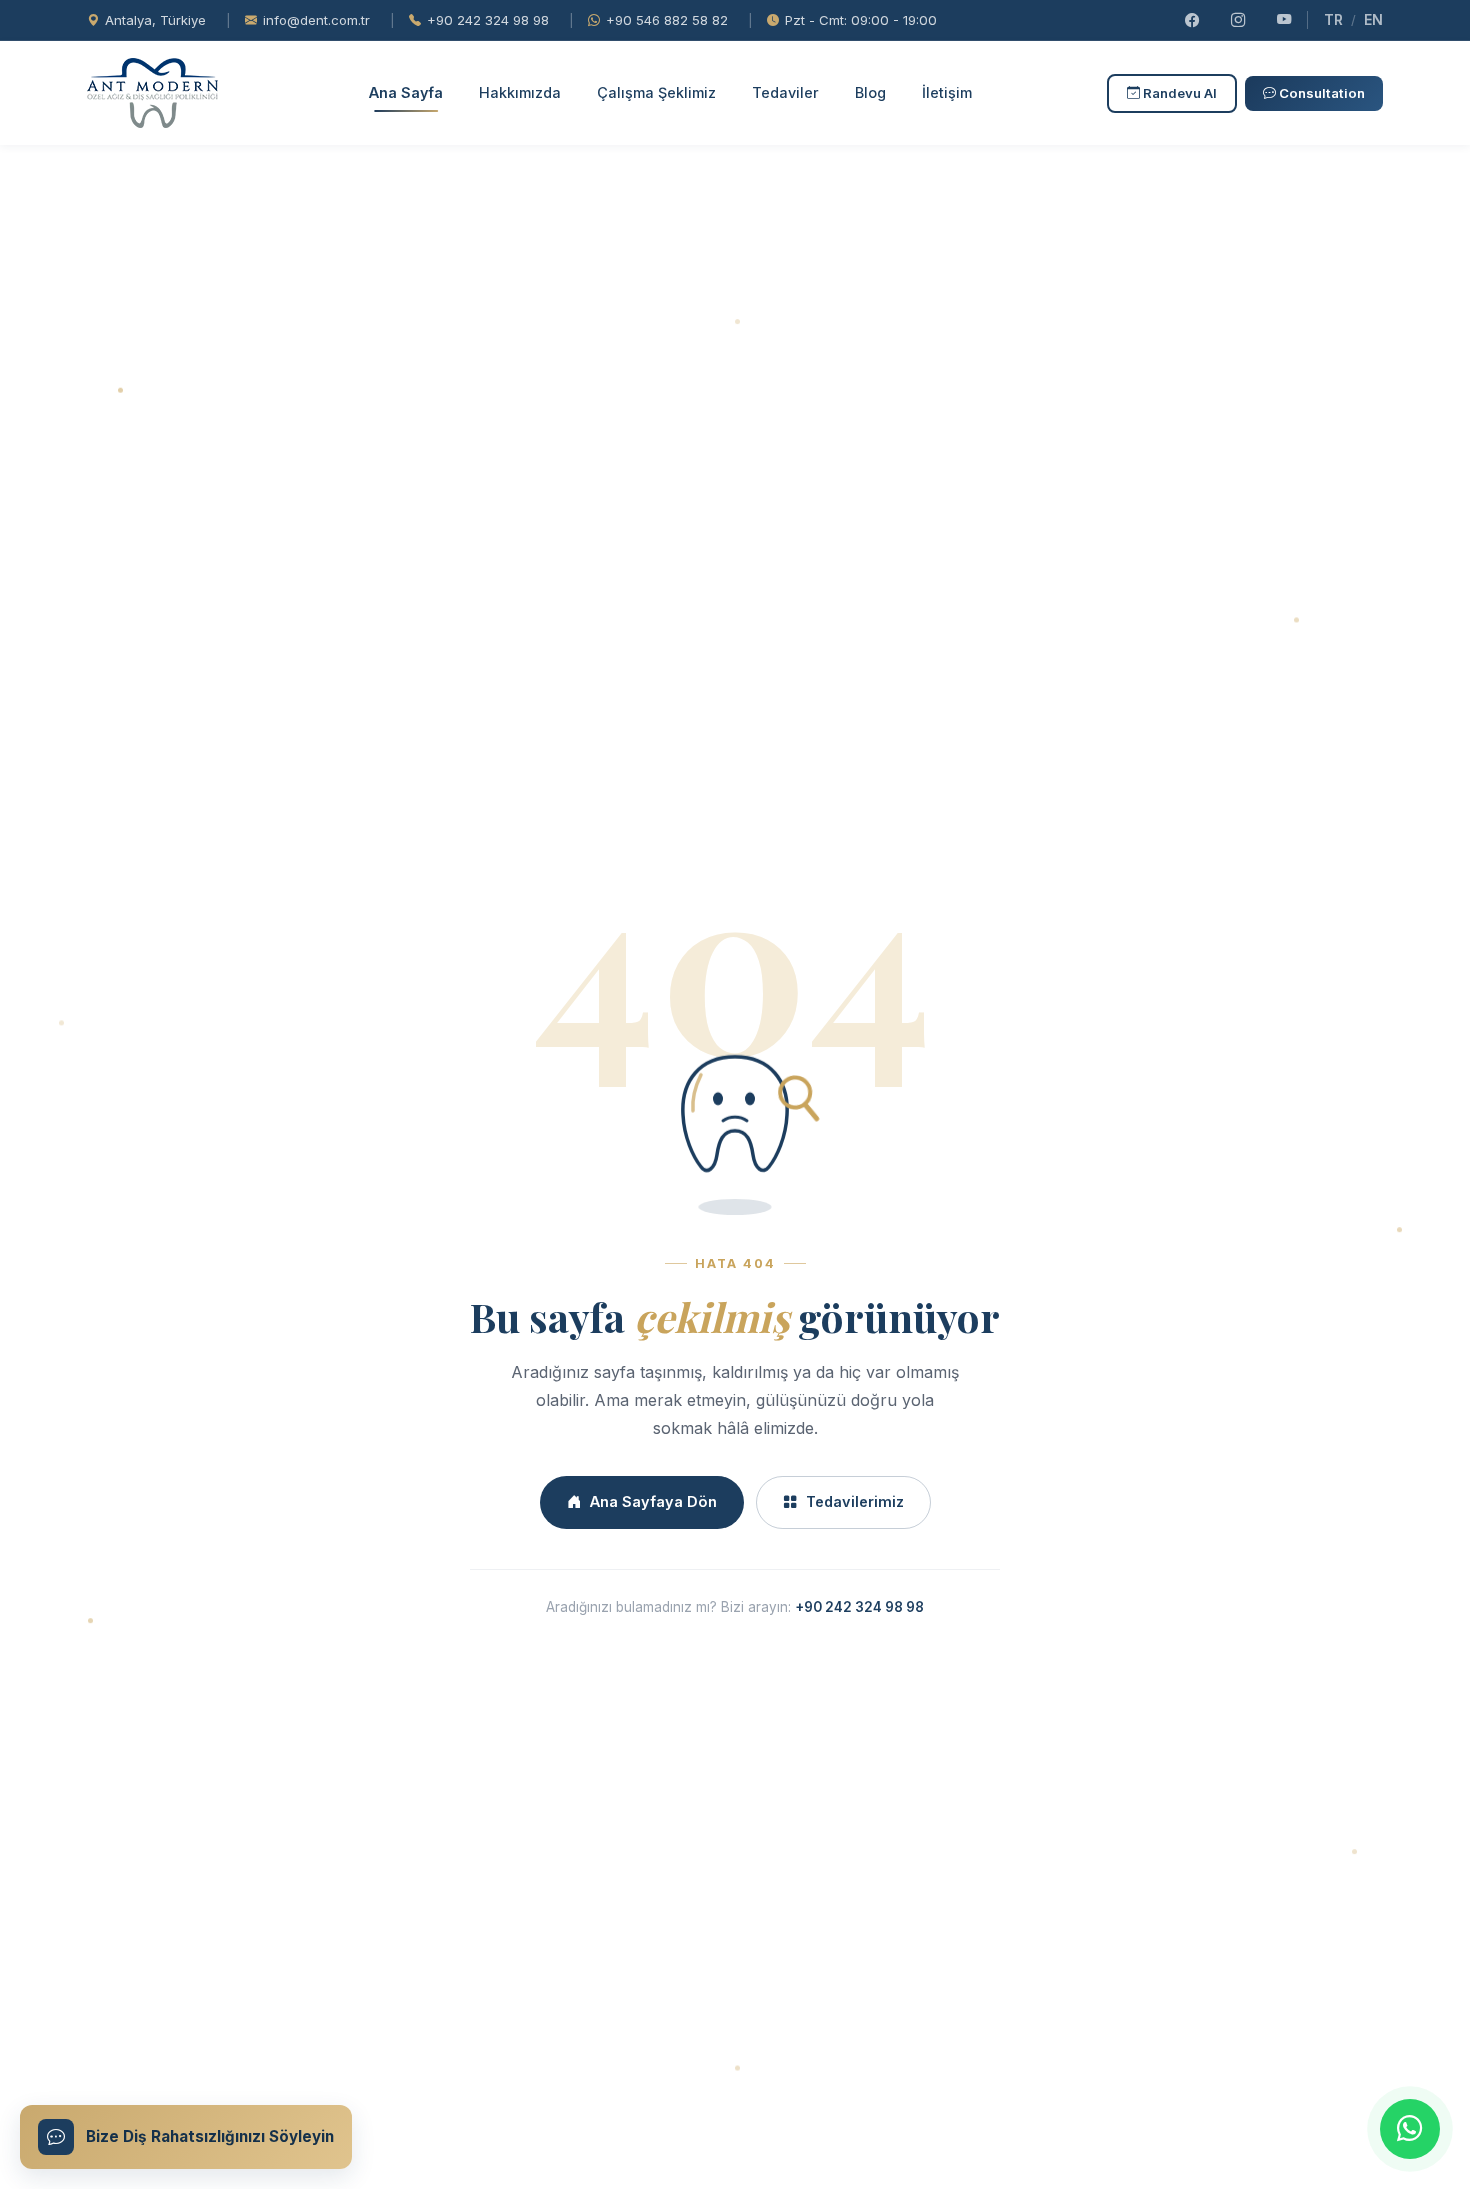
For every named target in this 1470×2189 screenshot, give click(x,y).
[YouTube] (1284, 20)
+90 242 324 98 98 (488, 20)
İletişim (947, 92)
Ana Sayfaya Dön (653, 1501)
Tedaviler (785, 92)
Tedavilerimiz (855, 1501)
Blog (870, 92)
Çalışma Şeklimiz (656, 92)
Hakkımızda (520, 92)
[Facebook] (1192, 20)
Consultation (1320, 93)
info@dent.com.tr (316, 20)
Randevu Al (1178, 93)
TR (1333, 19)
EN (1373, 19)
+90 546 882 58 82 (667, 20)
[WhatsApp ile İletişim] (1410, 2129)
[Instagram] (1238, 20)
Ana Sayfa (406, 92)
